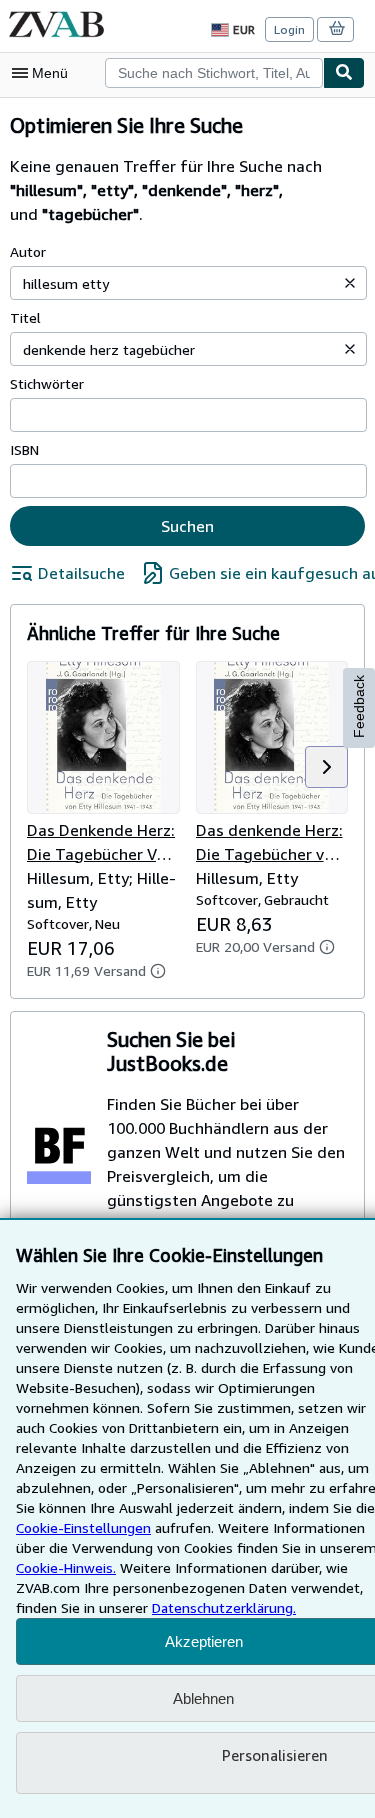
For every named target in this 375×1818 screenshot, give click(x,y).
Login (289, 29)
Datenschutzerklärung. (224, 1607)
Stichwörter (47, 383)
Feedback (359, 706)
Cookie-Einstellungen (83, 1527)
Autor (28, 251)
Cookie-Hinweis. (66, 1567)
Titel (25, 317)
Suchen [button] (187, 526)
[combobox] (214, 73)
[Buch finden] (344, 73)
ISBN (24, 449)
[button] (350, 283)
